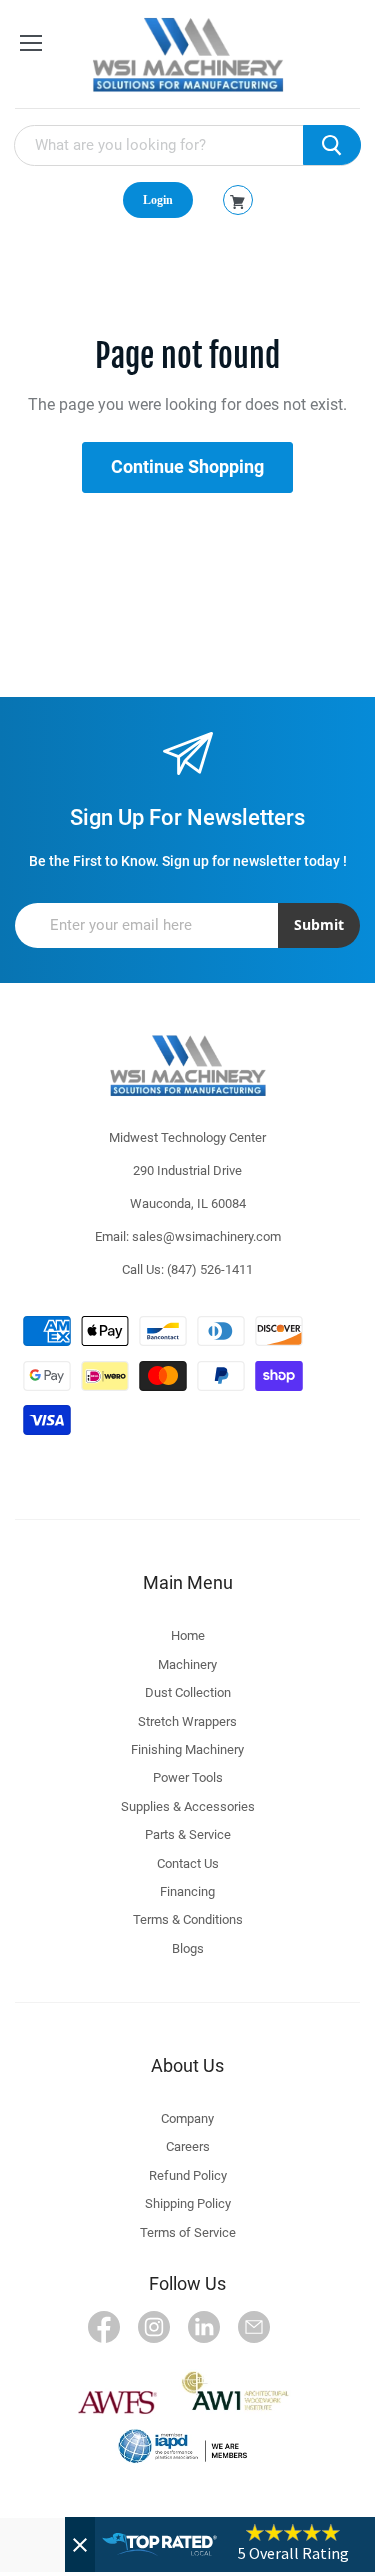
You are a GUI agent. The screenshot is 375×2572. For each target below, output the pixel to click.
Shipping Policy (188, 2203)
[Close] (80, 2544)
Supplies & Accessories (188, 1806)
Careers (188, 2146)
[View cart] (237, 202)
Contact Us (188, 1863)
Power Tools (188, 1777)
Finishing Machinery (187, 1749)
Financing (187, 1891)
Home (188, 1635)
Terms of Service (188, 2232)
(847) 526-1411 (210, 1269)
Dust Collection (188, 1692)
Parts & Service (188, 1834)
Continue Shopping (187, 466)
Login (158, 200)
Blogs (188, 1948)
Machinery (187, 1664)
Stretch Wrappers (187, 1721)
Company (187, 2118)
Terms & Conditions (188, 1919)
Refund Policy (188, 2175)
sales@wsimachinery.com (206, 1236)
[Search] (332, 145)
